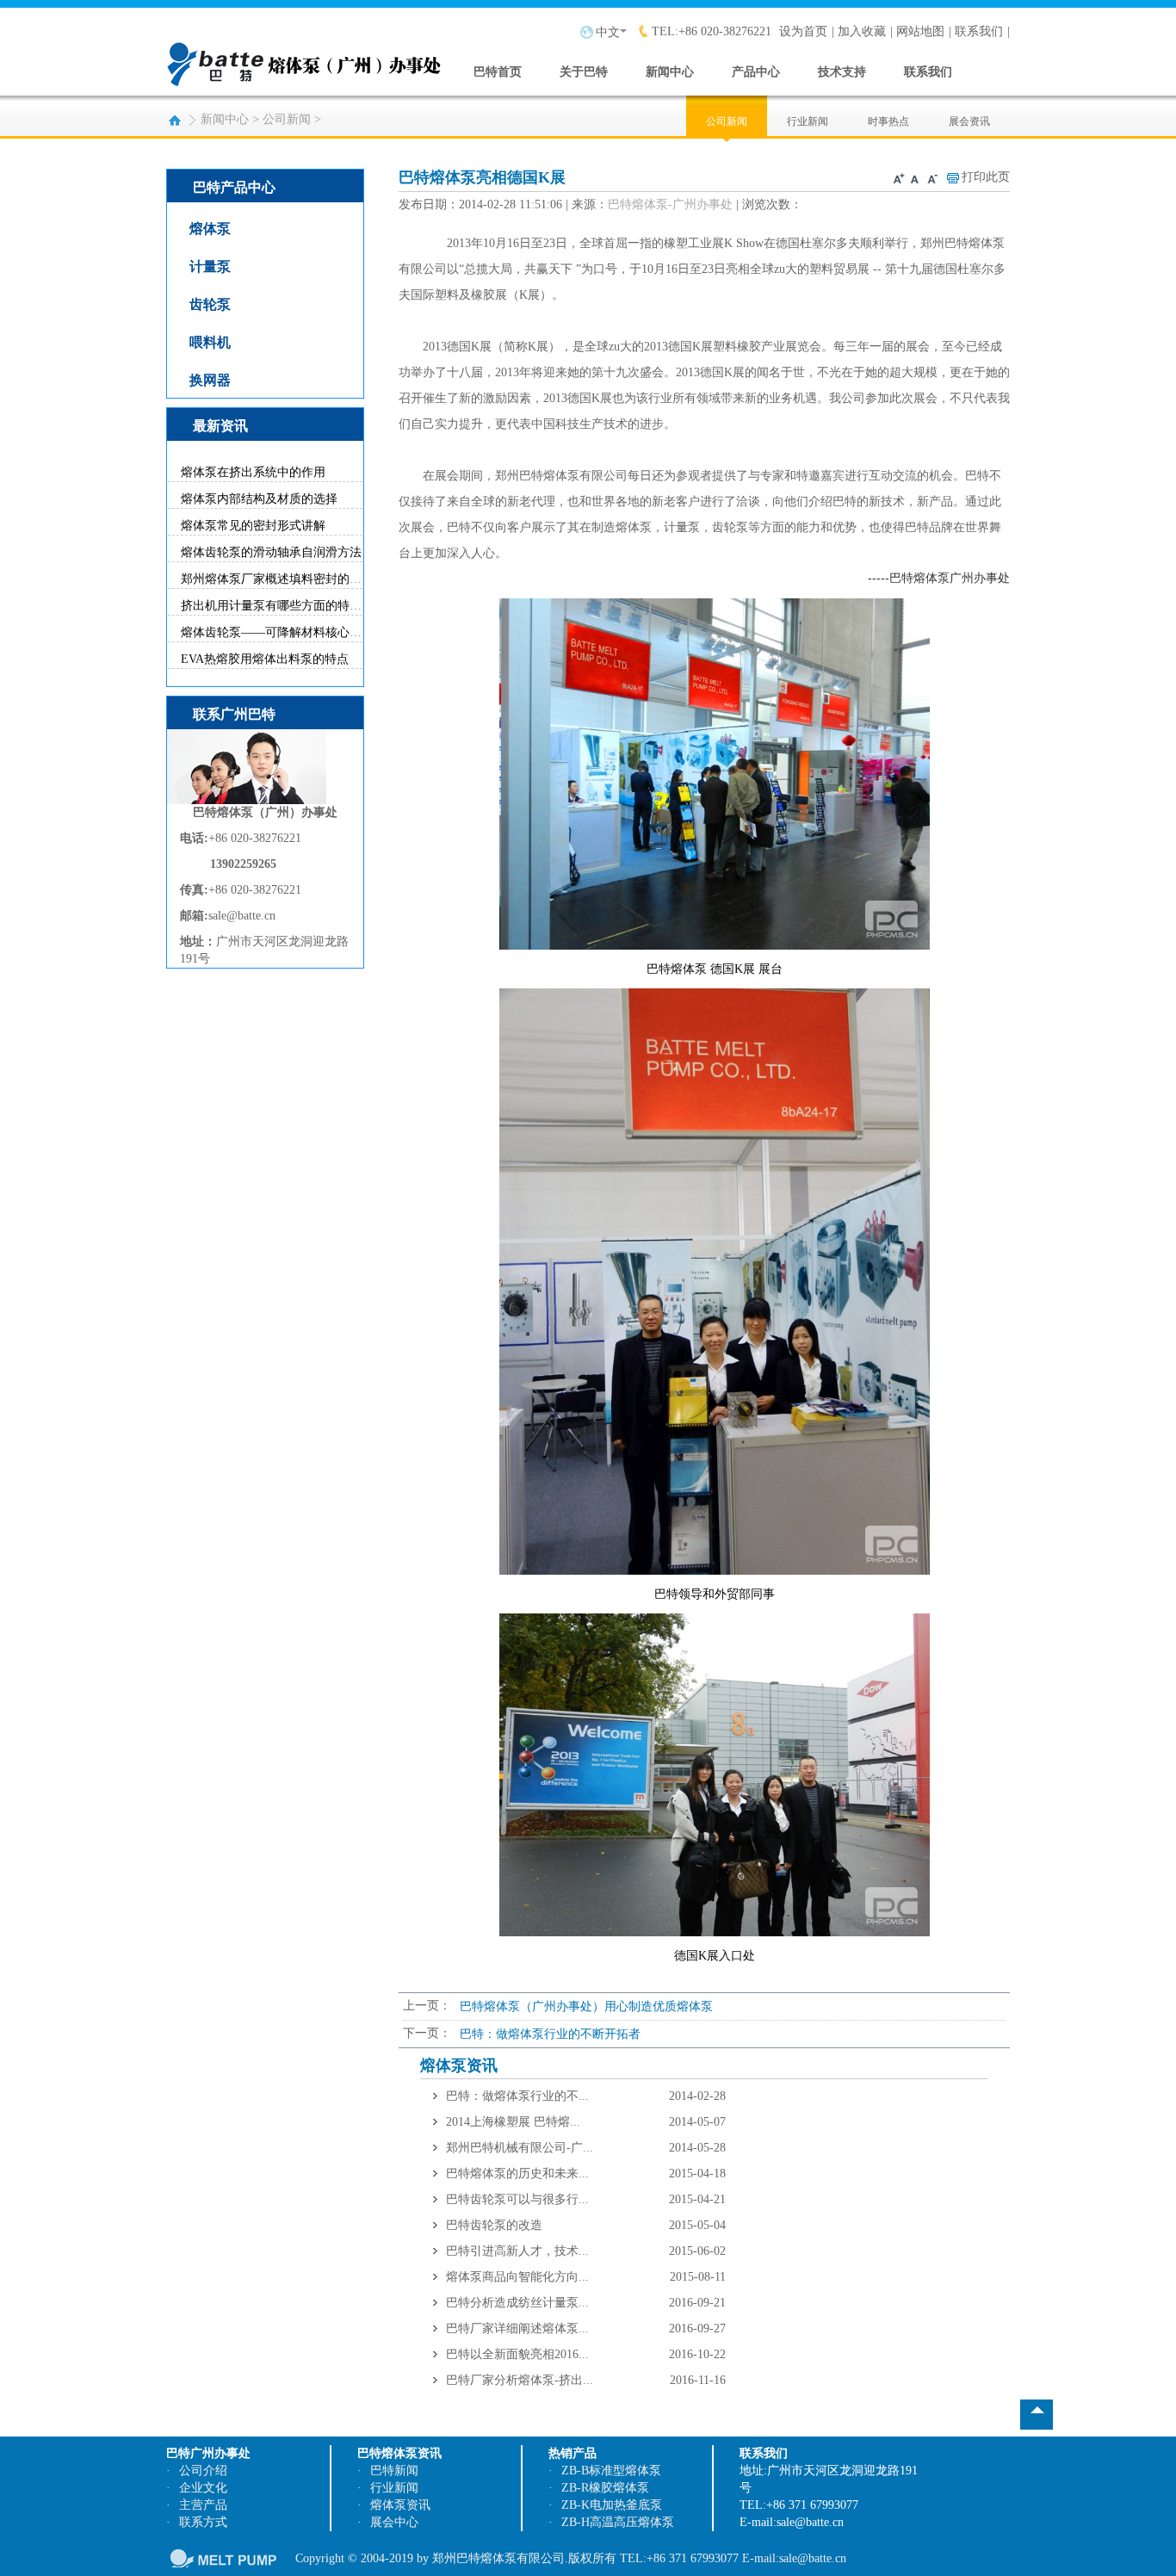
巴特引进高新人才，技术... (517, 2251)
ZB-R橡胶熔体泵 (605, 2488)
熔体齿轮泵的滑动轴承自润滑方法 (271, 552)
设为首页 (803, 31)
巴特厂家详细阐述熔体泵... (517, 2328)
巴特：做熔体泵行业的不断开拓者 (550, 2034)
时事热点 (888, 121)
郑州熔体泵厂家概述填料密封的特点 (277, 579)
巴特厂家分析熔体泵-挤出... (520, 2380)
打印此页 (986, 177)
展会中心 (394, 2522)
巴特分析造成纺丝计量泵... (517, 2303)
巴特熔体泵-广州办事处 (670, 204)
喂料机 (210, 342)
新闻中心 (670, 72)
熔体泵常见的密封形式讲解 (253, 526)
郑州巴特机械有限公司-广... (520, 2148)
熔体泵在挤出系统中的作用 (253, 472)
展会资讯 (969, 121)
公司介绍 (203, 2471)
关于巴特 (584, 72)
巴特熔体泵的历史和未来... (517, 2173)
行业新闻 (808, 121)
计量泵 (210, 266)
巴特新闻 (394, 2471)
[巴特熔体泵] (304, 50)
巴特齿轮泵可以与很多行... (517, 2199)
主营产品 (203, 2505)
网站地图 (920, 31)
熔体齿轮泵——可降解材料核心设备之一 (289, 632)
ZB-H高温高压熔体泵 (618, 2522)
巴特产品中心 (234, 187)
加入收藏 (862, 31)
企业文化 (203, 2488)
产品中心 (756, 72)
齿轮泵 (210, 304)
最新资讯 (220, 426)
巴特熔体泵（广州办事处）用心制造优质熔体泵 (586, 2006)
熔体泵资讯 (400, 2505)
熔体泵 (210, 229)
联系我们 (979, 31)
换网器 (210, 380)
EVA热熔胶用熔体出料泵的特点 (265, 659)
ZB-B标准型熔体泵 (611, 2471)
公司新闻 (287, 119)
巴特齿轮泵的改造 (494, 2225)
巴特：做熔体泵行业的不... (517, 2096)
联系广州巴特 (234, 714)
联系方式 (203, 2522)
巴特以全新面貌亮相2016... (517, 2354)
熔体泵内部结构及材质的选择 (259, 499)
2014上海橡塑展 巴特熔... (513, 2122)
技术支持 (842, 72)
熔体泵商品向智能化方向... (517, 2277)
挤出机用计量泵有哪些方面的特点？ (277, 606)
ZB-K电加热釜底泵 (612, 2505)
